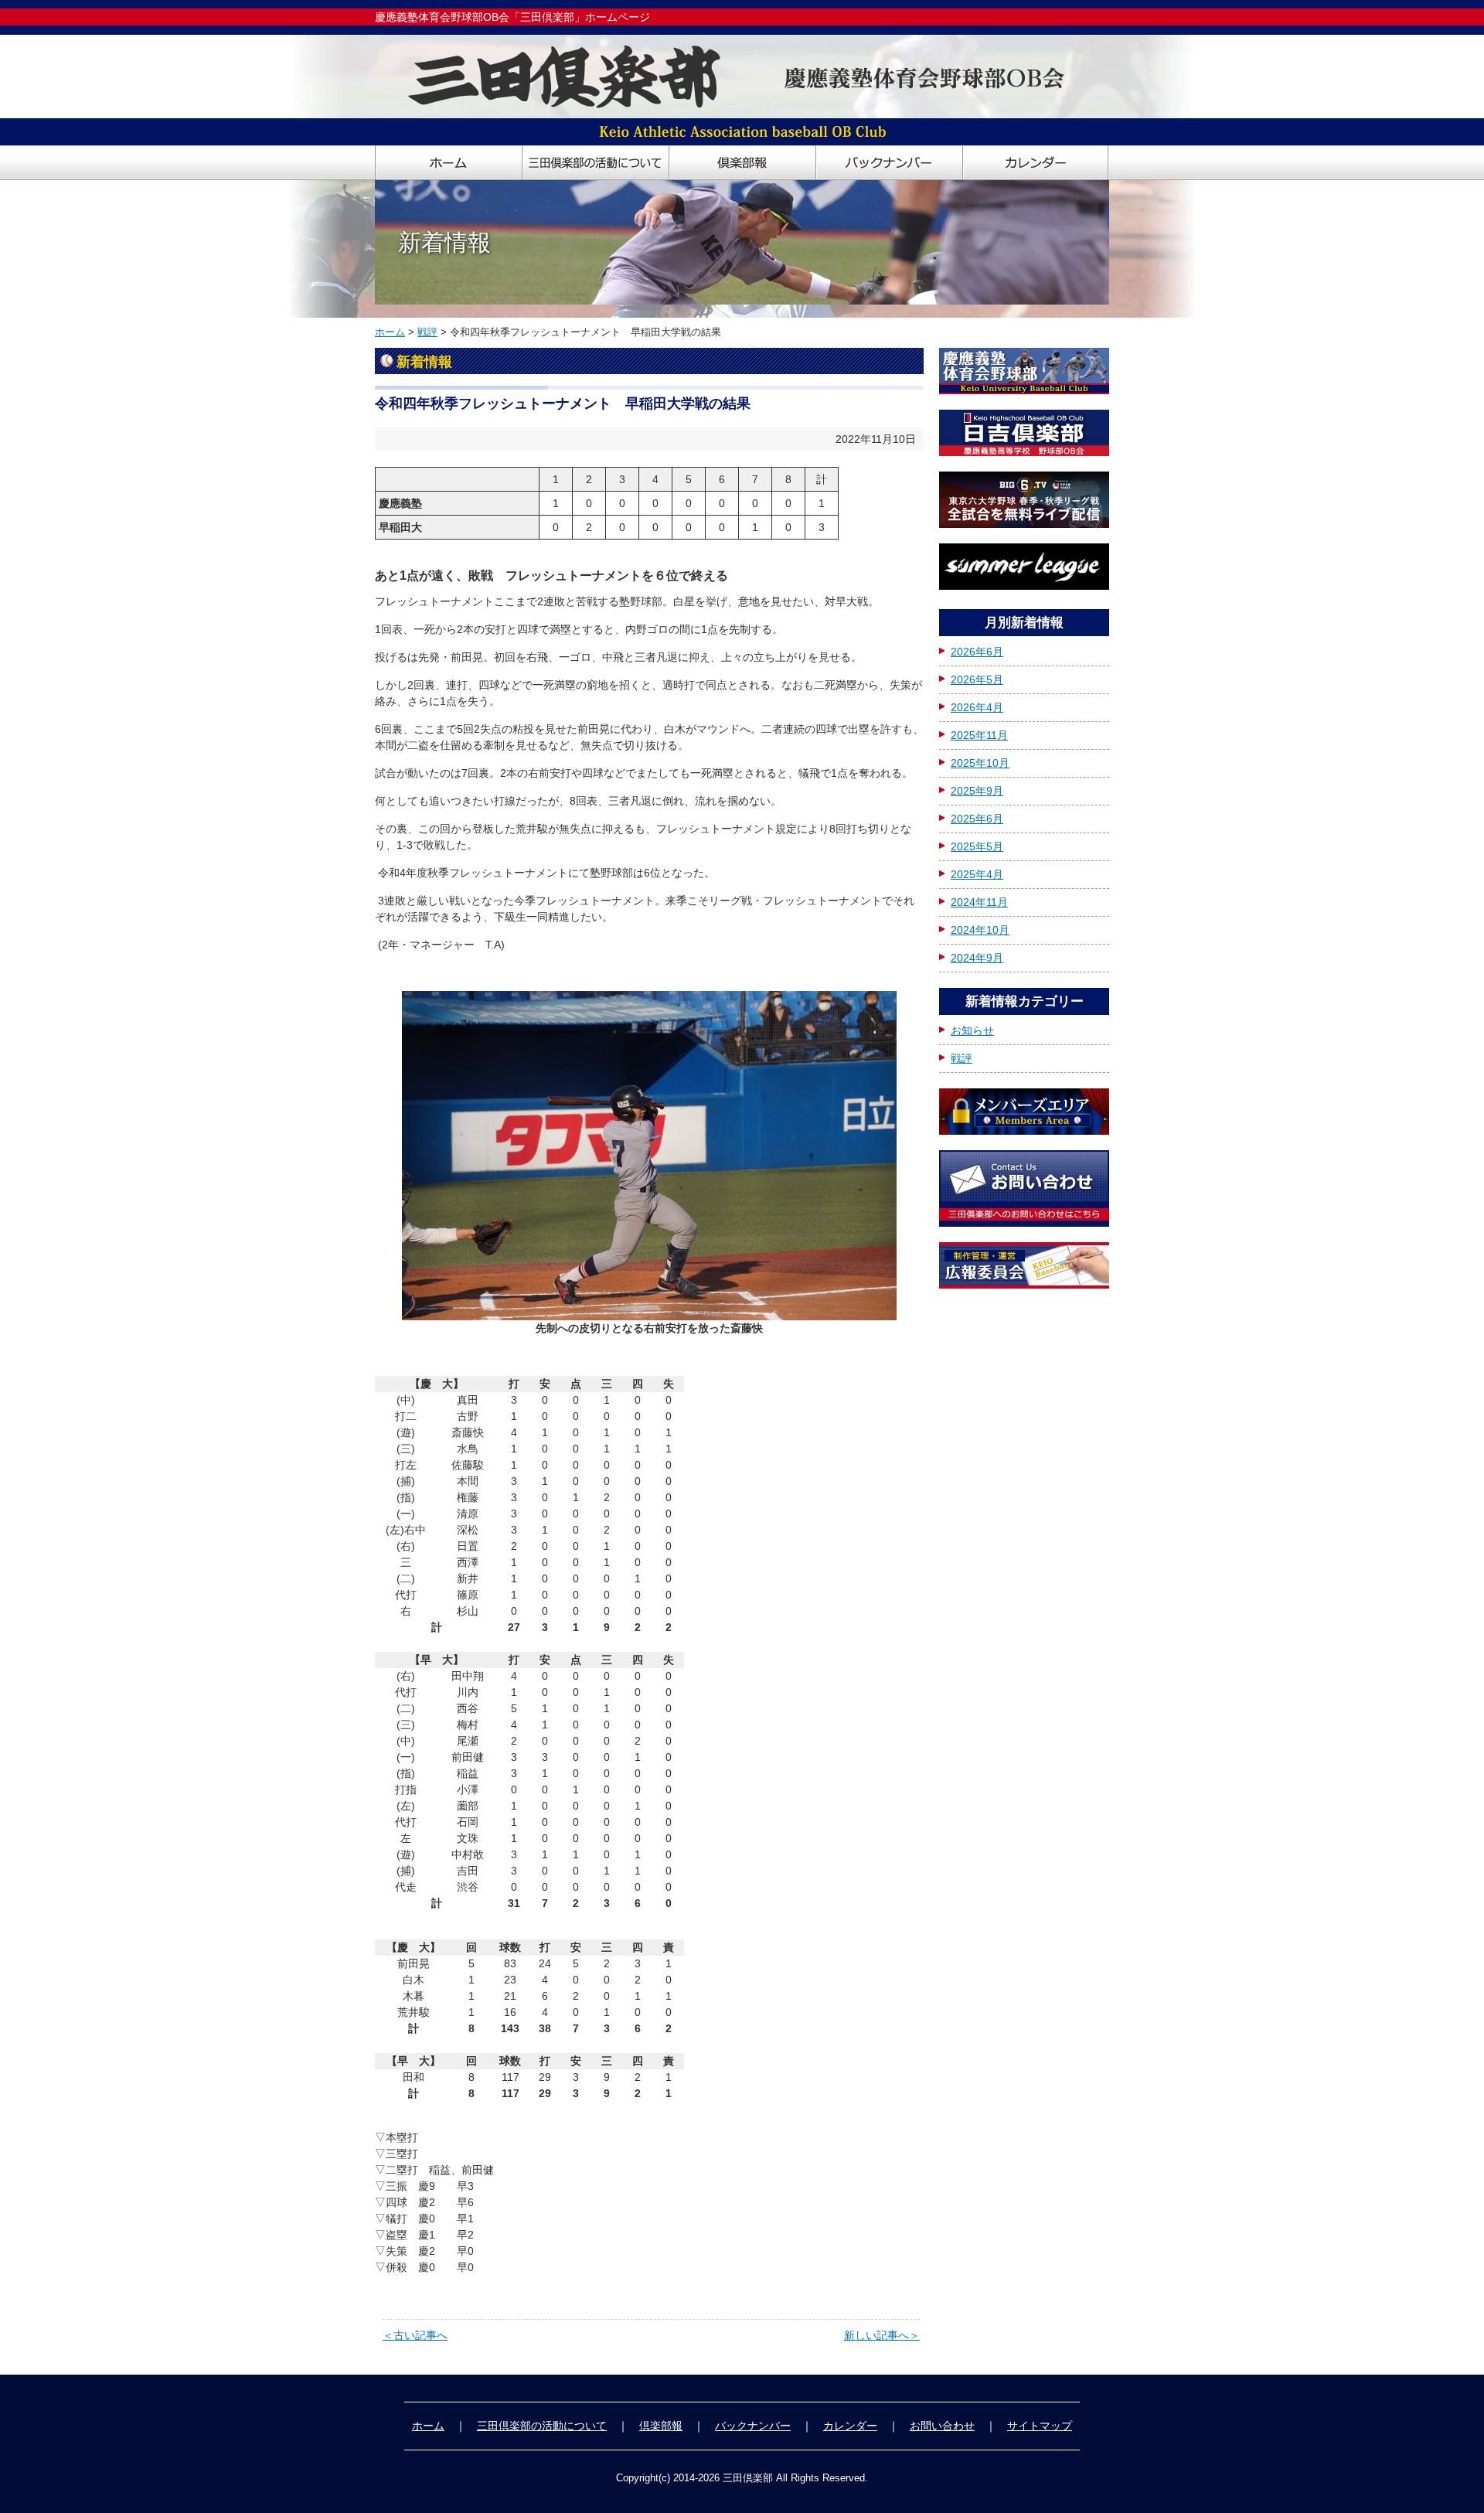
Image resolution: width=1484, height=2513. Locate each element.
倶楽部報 (661, 2426)
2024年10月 (980, 930)
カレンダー (850, 2426)
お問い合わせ (942, 2426)
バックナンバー (753, 2426)
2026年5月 (977, 679)
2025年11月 (979, 735)
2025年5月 (977, 846)
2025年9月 (977, 791)
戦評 (427, 332)
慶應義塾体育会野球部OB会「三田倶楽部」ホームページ (512, 17)
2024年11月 (979, 902)
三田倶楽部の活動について (542, 2426)
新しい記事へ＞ (882, 2335)
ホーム (390, 332)
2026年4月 (977, 707)
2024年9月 (977, 958)
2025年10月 (980, 763)
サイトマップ (1040, 2426)
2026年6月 (977, 652)
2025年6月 (977, 819)
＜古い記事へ (415, 2335)
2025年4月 (977, 874)
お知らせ (972, 1030)
